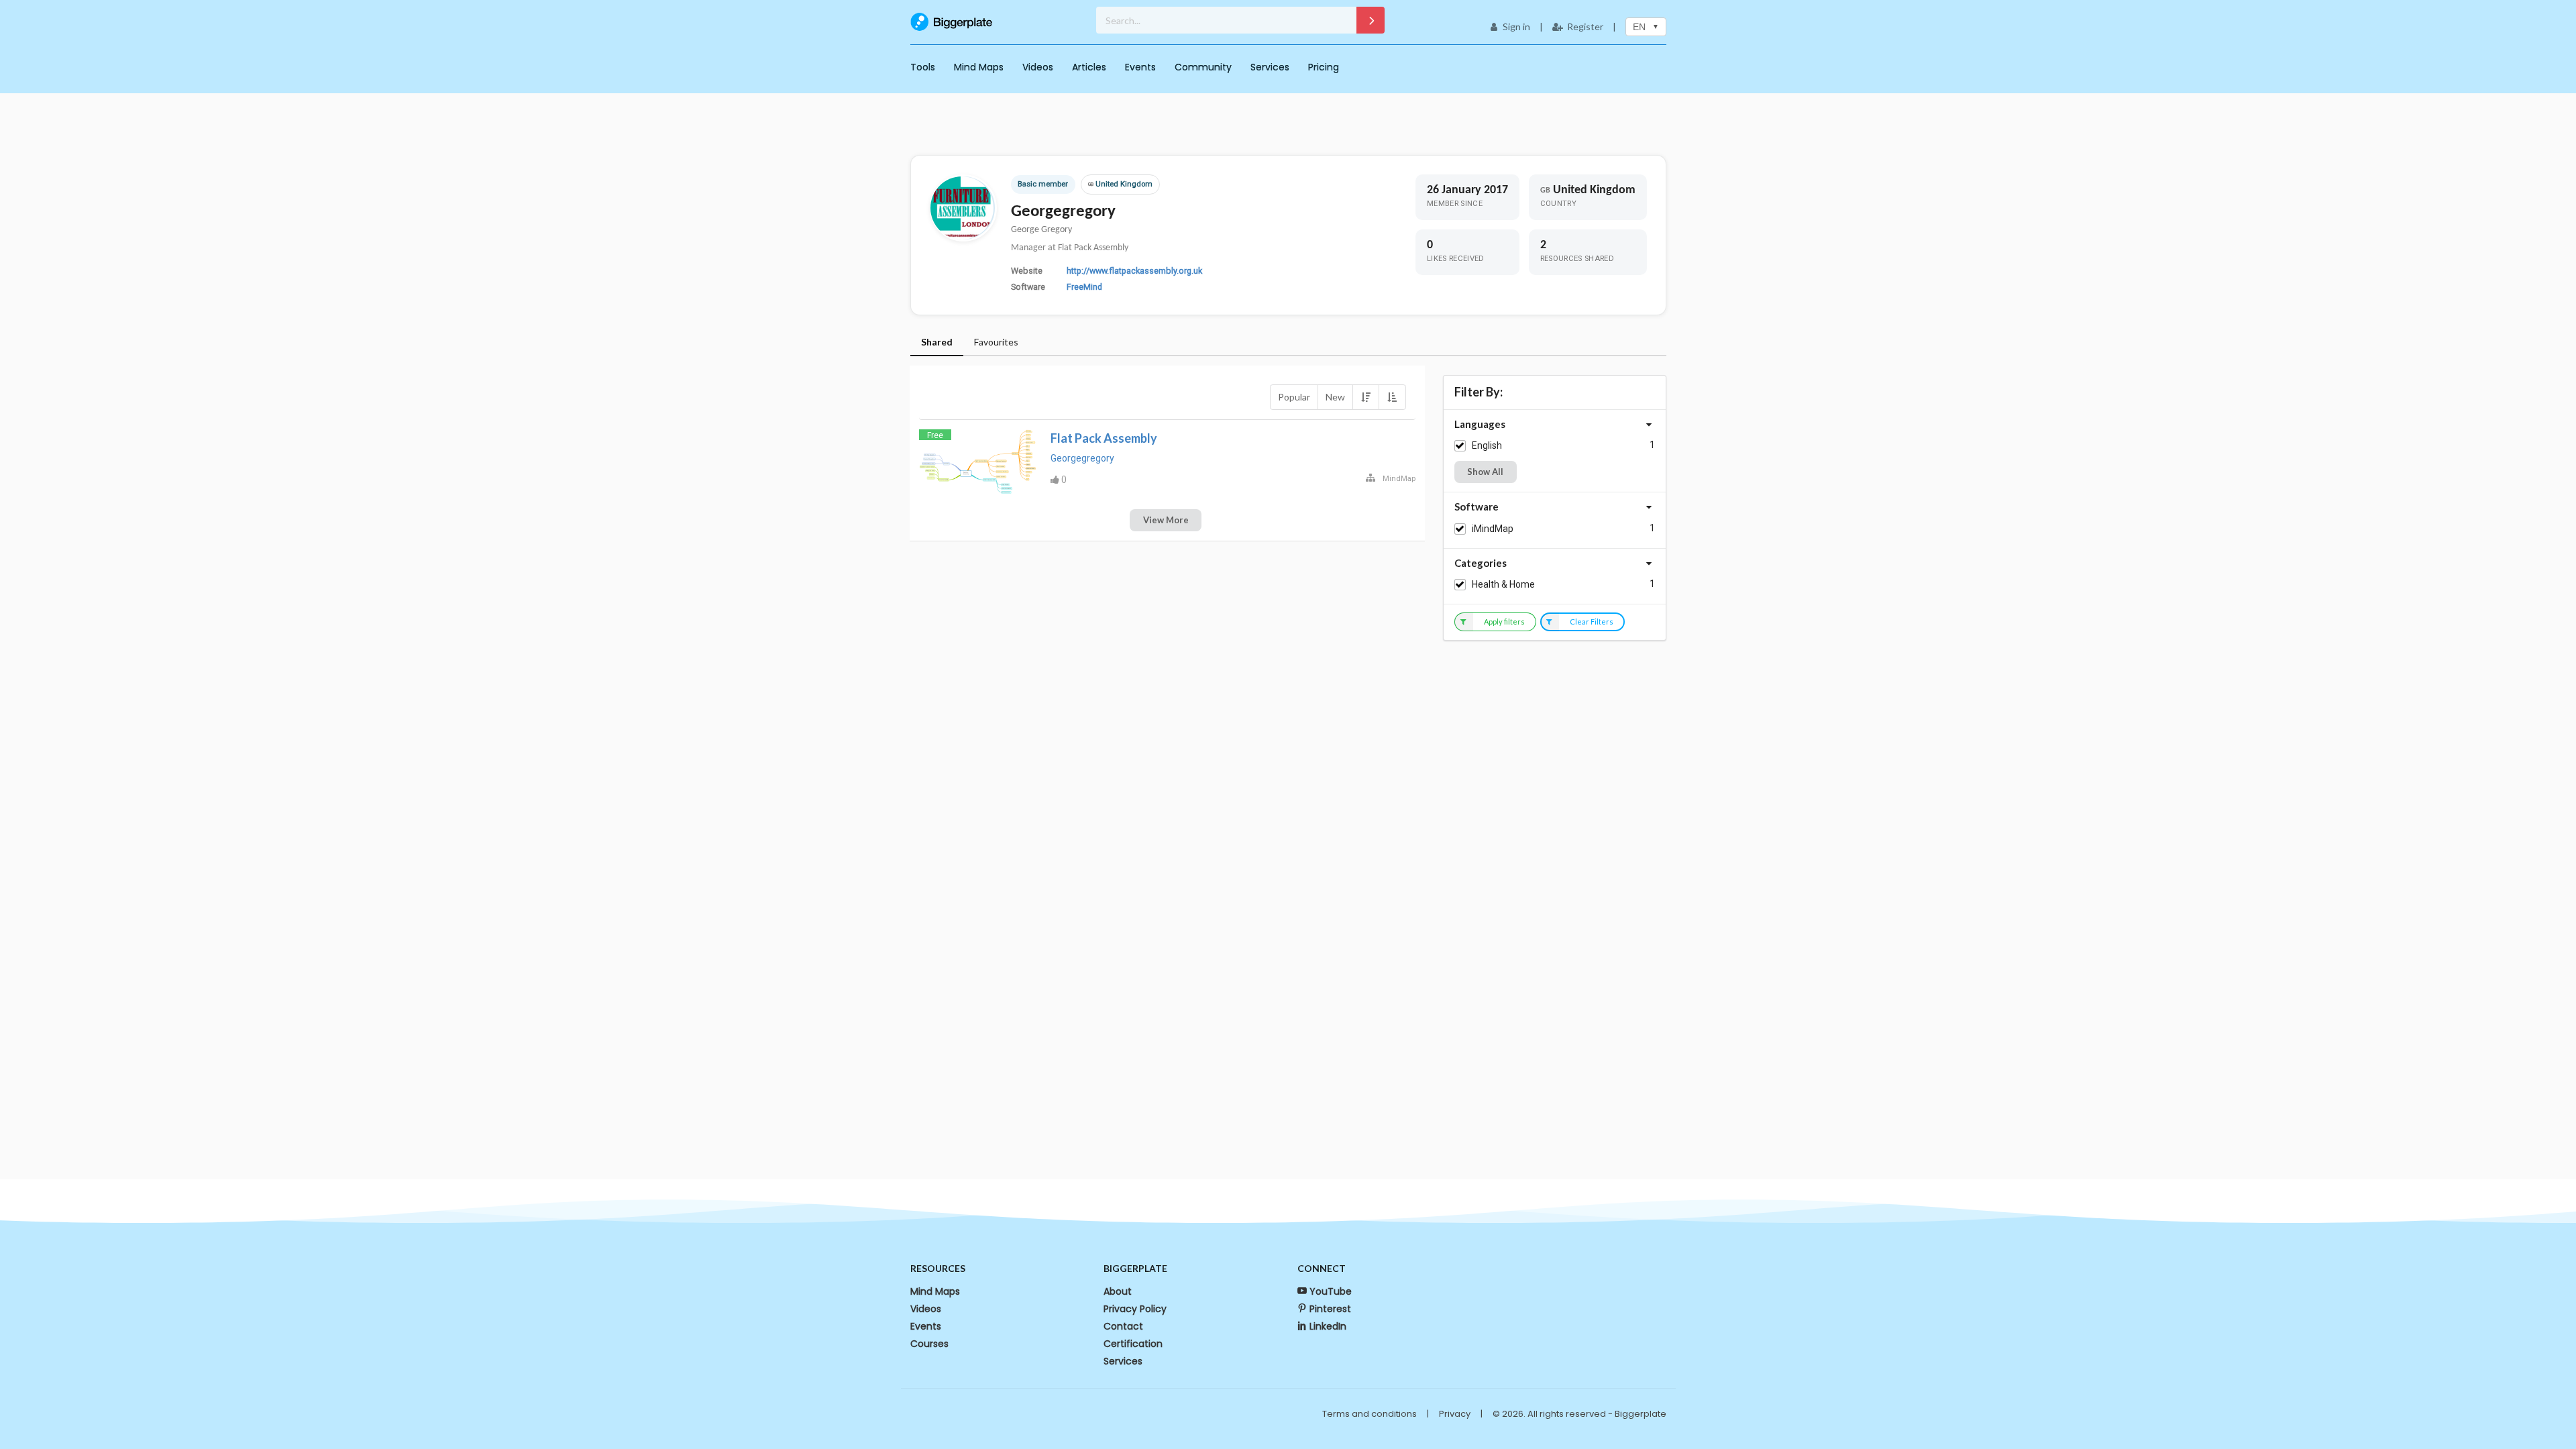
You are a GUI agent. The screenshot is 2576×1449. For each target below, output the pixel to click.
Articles (1089, 67)
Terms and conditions (1370, 1414)
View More (1166, 520)
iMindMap (1493, 529)
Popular (1294, 397)
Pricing (1324, 67)
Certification (1133, 1344)
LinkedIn (1328, 1326)
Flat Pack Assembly (1104, 438)
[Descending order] (1366, 397)
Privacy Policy (1135, 1309)
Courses (929, 1344)
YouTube (1331, 1291)
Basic (1027, 184)
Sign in (1516, 26)
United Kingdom (1120, 184)
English (1487, 445)
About (1118, 1291)
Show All (1485, 472)
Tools (923, 67)
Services (1270, 67)
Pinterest (1330, 1309)
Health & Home (1503, 584)
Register (1585, 26)
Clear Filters (1592, 622)
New (1335, 397)
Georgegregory (1082, 458)
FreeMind (1084, 287)
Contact (1123, 1326)
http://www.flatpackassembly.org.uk (1134, 271)
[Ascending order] (1392, 397)
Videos (1038, 67)
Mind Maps (979, 67)
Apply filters (1504, 622)
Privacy (1455, 1414)
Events (1140, 67)
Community (1203, 67)
